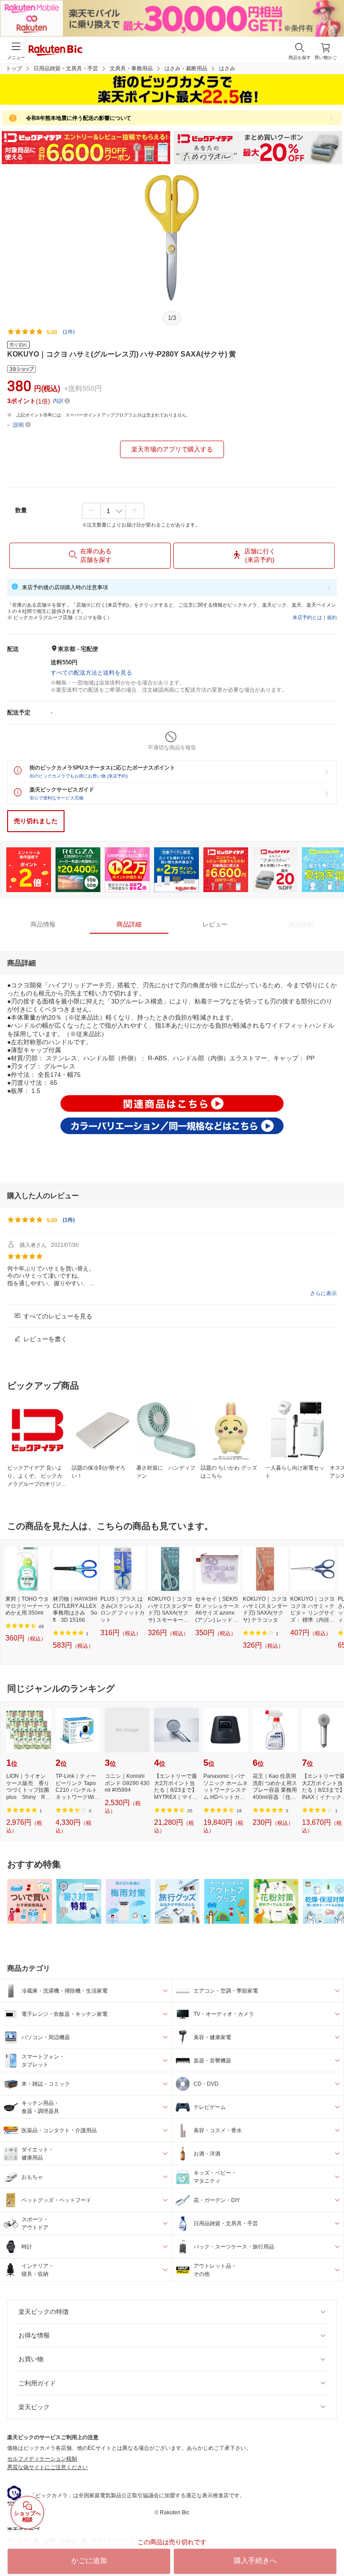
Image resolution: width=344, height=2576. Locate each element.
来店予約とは (307, 617)
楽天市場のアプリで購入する (172, 449)
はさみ (227, 68)
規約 (332, 617)
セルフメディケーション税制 (42, 2459)
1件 (69, 1220)
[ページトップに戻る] (331, 2546)
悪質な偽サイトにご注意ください (47, 2467)
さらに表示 (323, 1293)
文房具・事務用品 (131, 68)
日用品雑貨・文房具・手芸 (66, 68)
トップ (14, 68)
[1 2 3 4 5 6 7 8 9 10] (113, 511)
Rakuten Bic (56, 51)
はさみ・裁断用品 (186, 68)
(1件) (69, 332)
